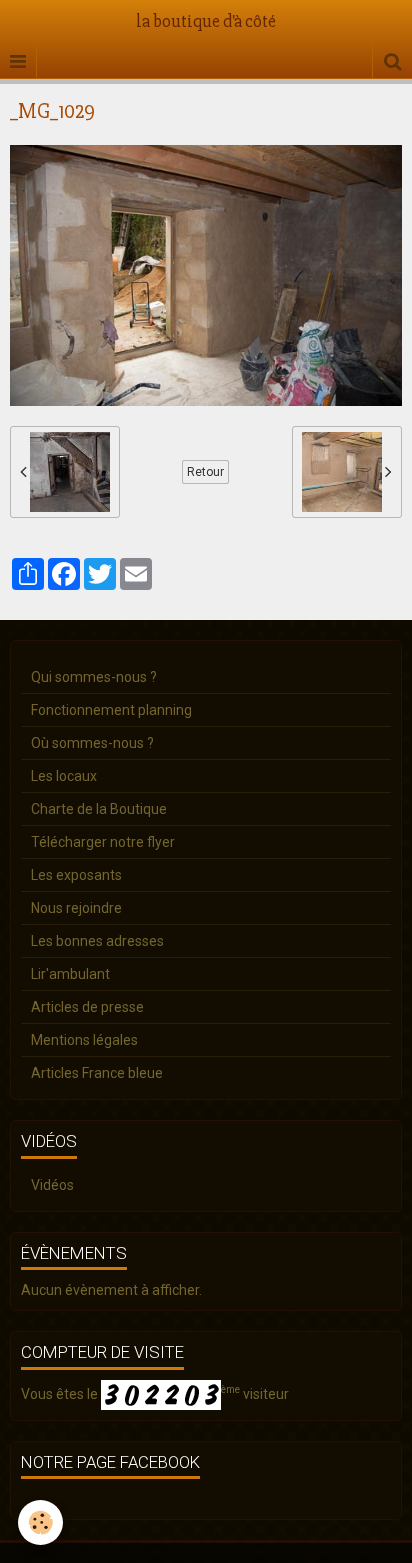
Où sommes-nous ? (92, 743)
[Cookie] (40, 1522)
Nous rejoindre (76, 908)
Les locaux (64, 776)
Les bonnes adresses (97, 941)
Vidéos (52, 1185)
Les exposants (76, 875)
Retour (205, 472)
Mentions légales (84, 1040)
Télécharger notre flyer (103, 842)
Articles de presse (87, 1007)
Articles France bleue (97, 1073)
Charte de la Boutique (99, 809)
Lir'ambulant (70, 974)
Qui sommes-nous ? (94, 677)
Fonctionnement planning (111, 710)
